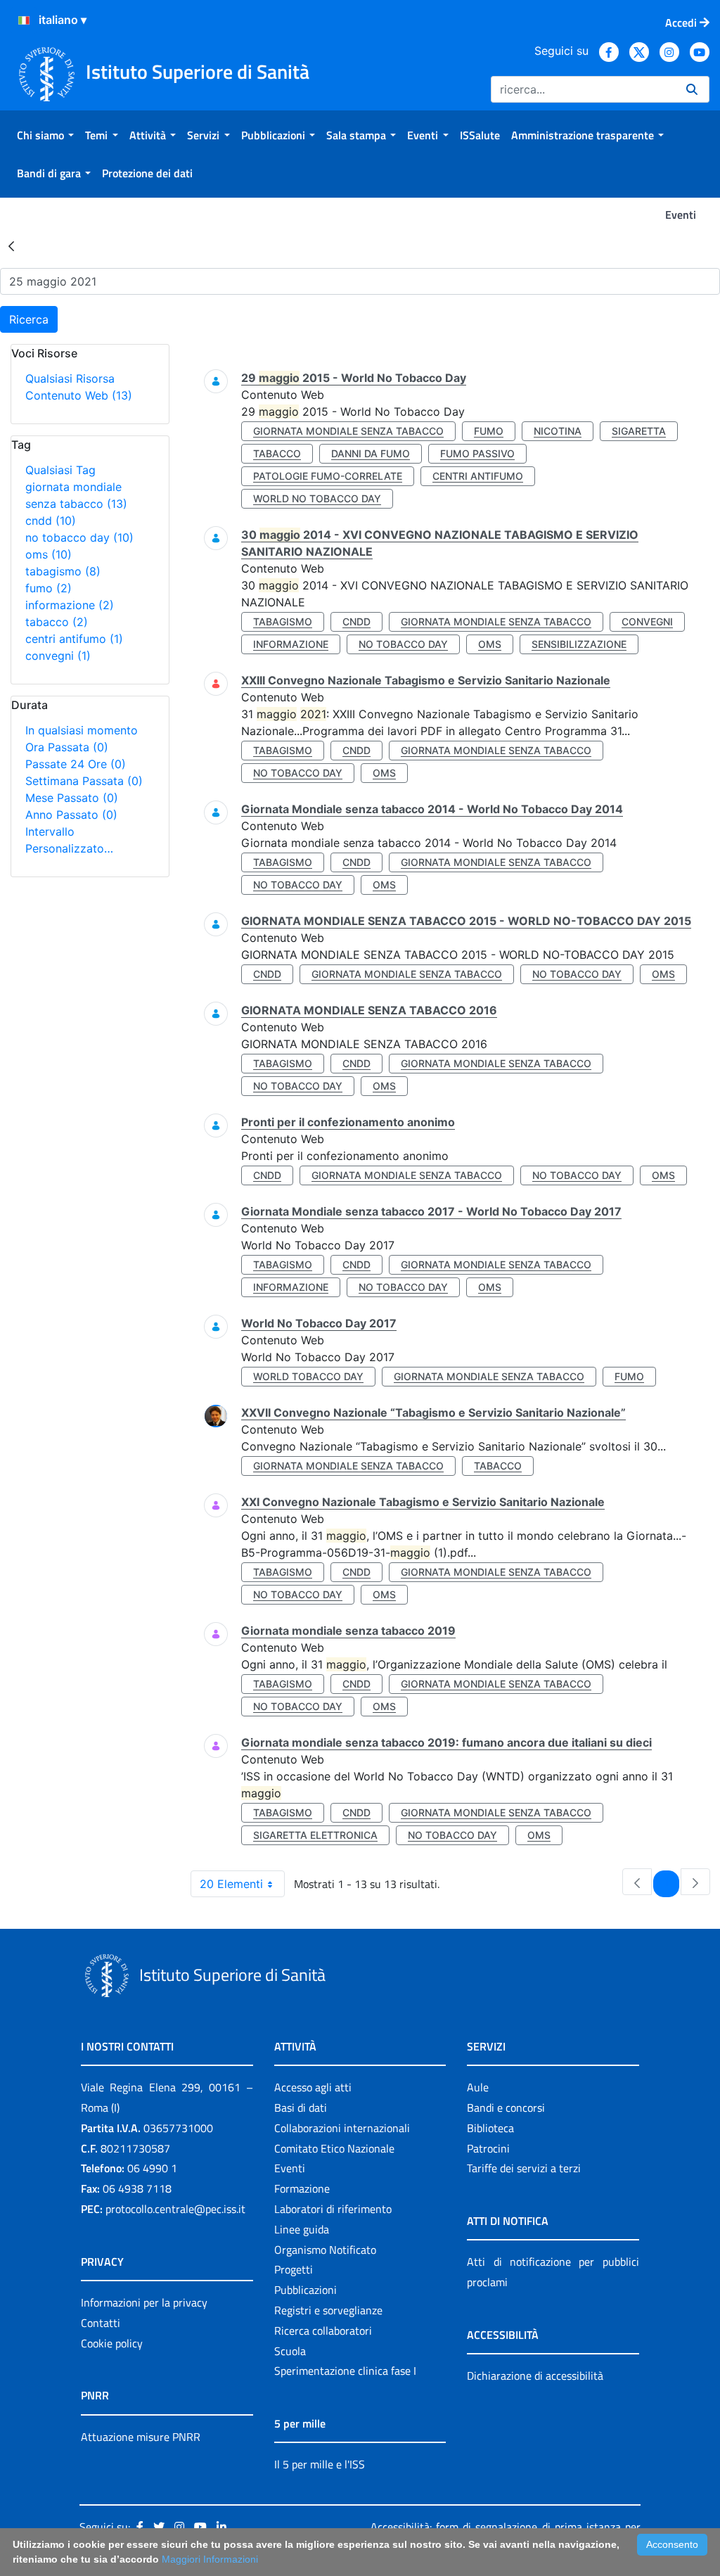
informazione (70, 605)
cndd (51, 521)
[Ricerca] (692, 89)
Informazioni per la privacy (144, 2302)
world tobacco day (308, 1376)
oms (49, 554)
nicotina (558, 431)
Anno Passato (71, 815)
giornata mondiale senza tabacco (348, 431)
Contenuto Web (79, 395)
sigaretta (639, 431)
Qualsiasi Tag (60, 470)
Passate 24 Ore (76, 764)
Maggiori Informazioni (210, 2559)
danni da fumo (371, 453)
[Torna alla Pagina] (11, 246)
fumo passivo (477, 453)
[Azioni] (24, 20)
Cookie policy (112, 2343)
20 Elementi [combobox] (231, 1884)
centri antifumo (74, 639)
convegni (58, 656)
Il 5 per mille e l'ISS (320, 2464)
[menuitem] (45, 135)
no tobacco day (79, 537)
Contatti (101, 2323)
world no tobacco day (317, 498)
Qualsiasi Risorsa (70, 378)
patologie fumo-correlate (328, 476)
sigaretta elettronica (315, 1835)
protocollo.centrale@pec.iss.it (175, 2209)
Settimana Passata (84, 781)
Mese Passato (72, 798)
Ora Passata (67, 747)
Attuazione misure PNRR (141, 2437)
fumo (49, 588)
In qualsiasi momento (82, 730)
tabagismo (63, 571)
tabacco (57, 622)
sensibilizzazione (579, 644)
